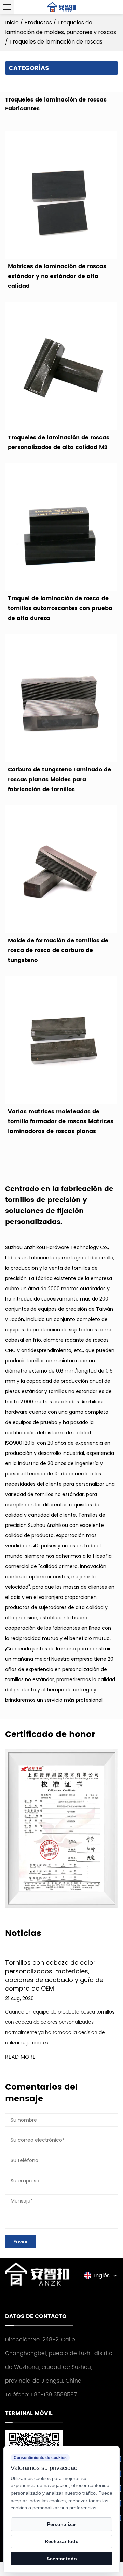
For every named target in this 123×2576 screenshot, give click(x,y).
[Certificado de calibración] (61, 1828)
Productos (38, 22)
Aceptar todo (62, 2559)
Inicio (12, 22)
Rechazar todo (62, 2541)
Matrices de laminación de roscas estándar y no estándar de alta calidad (57, 276)
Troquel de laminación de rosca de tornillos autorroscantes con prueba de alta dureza (60, 608)
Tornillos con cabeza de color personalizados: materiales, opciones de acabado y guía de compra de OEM (54, 1976)
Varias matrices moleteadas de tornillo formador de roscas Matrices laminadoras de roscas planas (61, 1121)
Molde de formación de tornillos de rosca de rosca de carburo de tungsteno (58, 951)
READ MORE (20, 2057)
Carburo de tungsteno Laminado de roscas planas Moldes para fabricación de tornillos (59, 780)
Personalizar (61, 2524)
